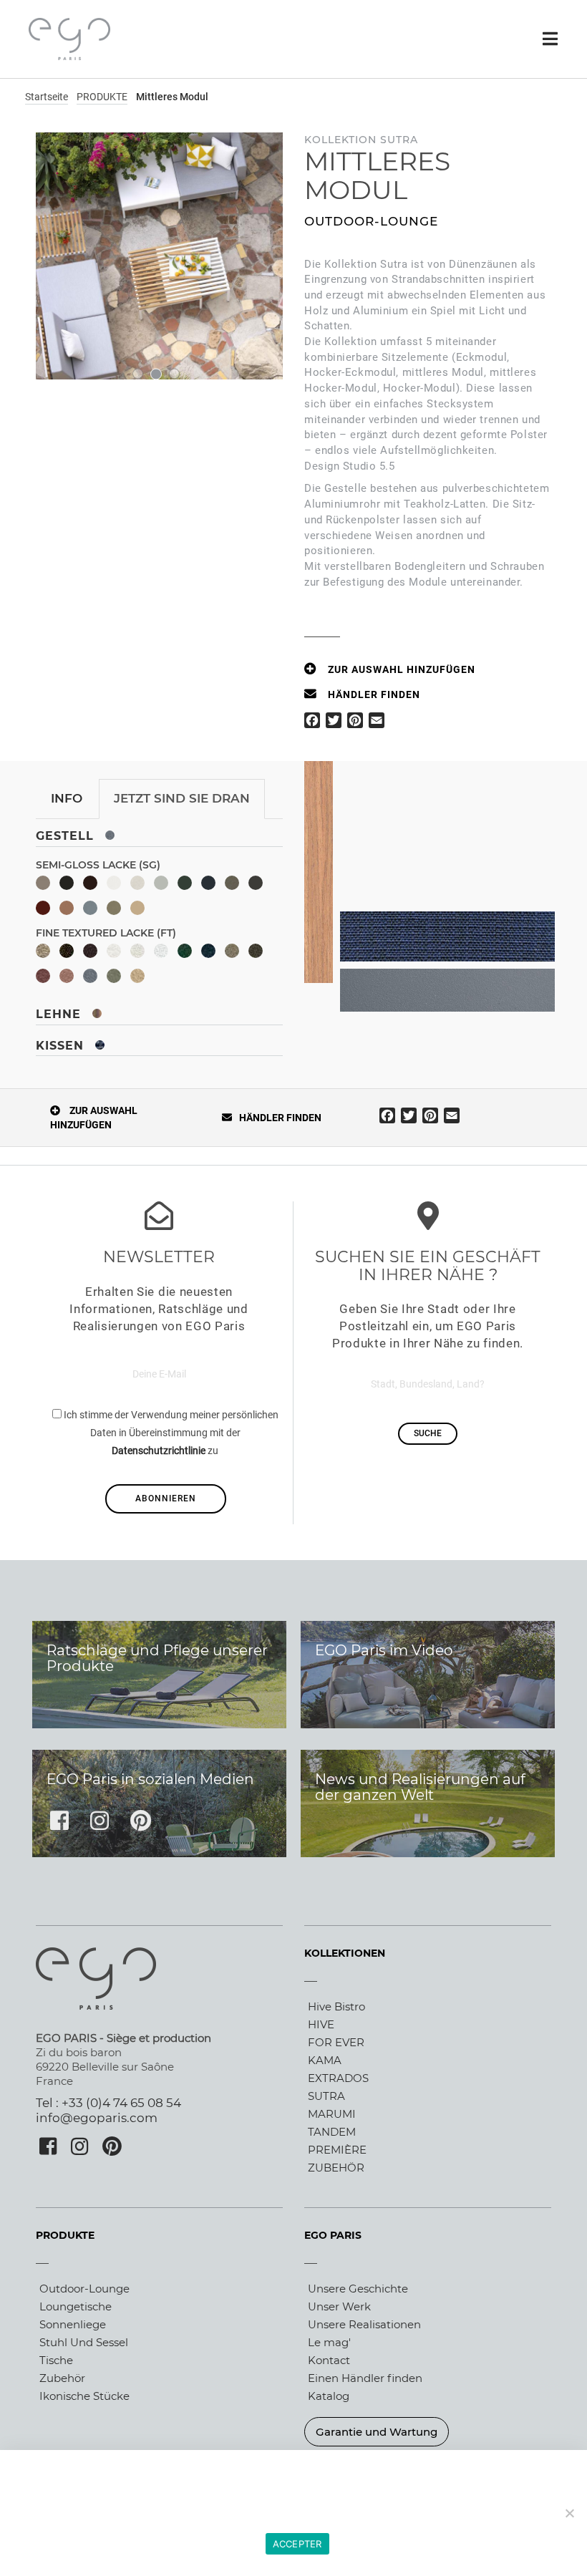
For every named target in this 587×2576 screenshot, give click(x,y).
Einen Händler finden (365, 2378)
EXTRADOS (338, 2078)
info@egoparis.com (97, 2118)
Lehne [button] (60, 1014)
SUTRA (326, 2096)
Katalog (329, 2396)
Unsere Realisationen (364, 2324)
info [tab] (67, 798)
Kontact (329, 2360)
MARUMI (332, 2114)
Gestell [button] (67, 836)
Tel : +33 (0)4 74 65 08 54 (108, 2103)
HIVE (321, 2024)
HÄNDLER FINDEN (374, 694)
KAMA (325, 2060)
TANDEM (332, 2132)
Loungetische (76, 2306)
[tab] (159, 833)
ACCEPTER (297, 2544)
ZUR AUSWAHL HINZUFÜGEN (402, 669)
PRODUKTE (102, 97)
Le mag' (329, 2342)
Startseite (47, 97)
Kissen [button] (62, 1046)
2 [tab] (156, 374)
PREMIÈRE (337, 2150)
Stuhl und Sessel (84, 2342)
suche (428, 1433)
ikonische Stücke (84, 2396)
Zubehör (62, 2378)
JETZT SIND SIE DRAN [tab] (182, 798)
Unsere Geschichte (358, 2289)
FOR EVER (336, 2042)
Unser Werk (339, 2306)
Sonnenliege (73, 2324)
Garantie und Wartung (377, 2432)
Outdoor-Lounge (84, 2289)
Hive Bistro (336, 2006)
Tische (56, 2360)
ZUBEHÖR (336, 2168)
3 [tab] (174, 374)
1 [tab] (138, 374)
